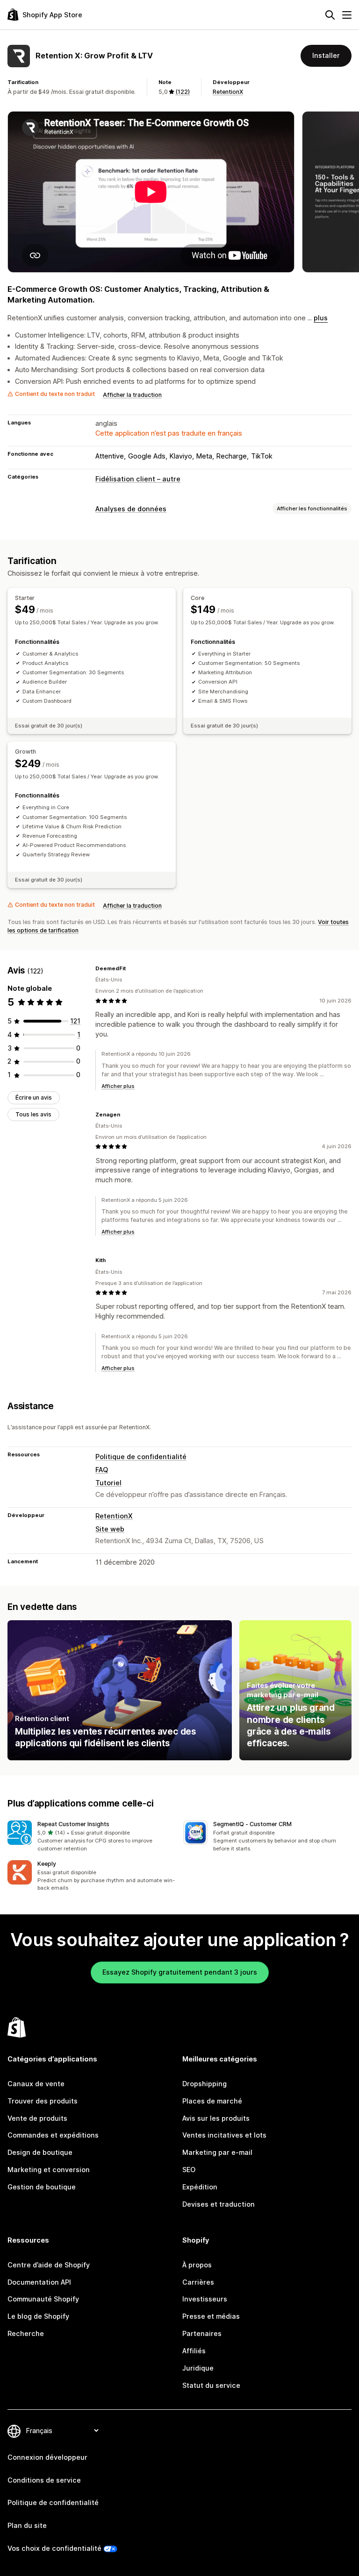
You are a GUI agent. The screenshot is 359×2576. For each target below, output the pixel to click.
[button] (92, 1836)
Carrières (198, 2282)
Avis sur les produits (216, 2118)
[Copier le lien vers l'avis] (131, 968)
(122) (183, 92)
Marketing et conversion (49, 2170)
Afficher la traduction (132, 395)
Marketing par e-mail (217, 2152)
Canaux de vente (36, 2084)
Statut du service (211, 2385)
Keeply (47, 1864)
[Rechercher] (330, 15)
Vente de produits (37, 2118)
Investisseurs (205, 2299)
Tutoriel (108, 1483)
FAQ (102, 1470)
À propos (197, 2265)
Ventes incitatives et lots (224, 2135)
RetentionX (228, 92)
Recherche (26, 2333)
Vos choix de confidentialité (54, 2548)
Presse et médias (211, 2316)
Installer (326, 55)
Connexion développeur (47, 2457)
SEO (189, 2170)
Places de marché (212, 2101)
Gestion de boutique (42, 2187)
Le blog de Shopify (38, 2316)
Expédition (200, 2187)
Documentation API (39, 2282)
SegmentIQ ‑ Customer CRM (252, 1824)
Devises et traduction (219, 2204)
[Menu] (347, 15)
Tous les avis (33, 1114)
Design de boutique (40, 2152)
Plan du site (27, 2525)
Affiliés (194, 2351)
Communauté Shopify (43, 2299)
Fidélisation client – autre (138, 479)
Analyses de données (131, 509)
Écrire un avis (34, 1097)
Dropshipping (205, 2084)
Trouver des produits (43, 2101)
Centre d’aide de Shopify (49, 2265)
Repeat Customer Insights (73, 1824)
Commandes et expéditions (53, 2135)
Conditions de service (44, 2480)
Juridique (198, 2368)
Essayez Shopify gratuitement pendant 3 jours (180, 1972)
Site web (110, 1529)
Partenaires (202, 2333)
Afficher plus (118, 1086)
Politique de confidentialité (141, 1457)
